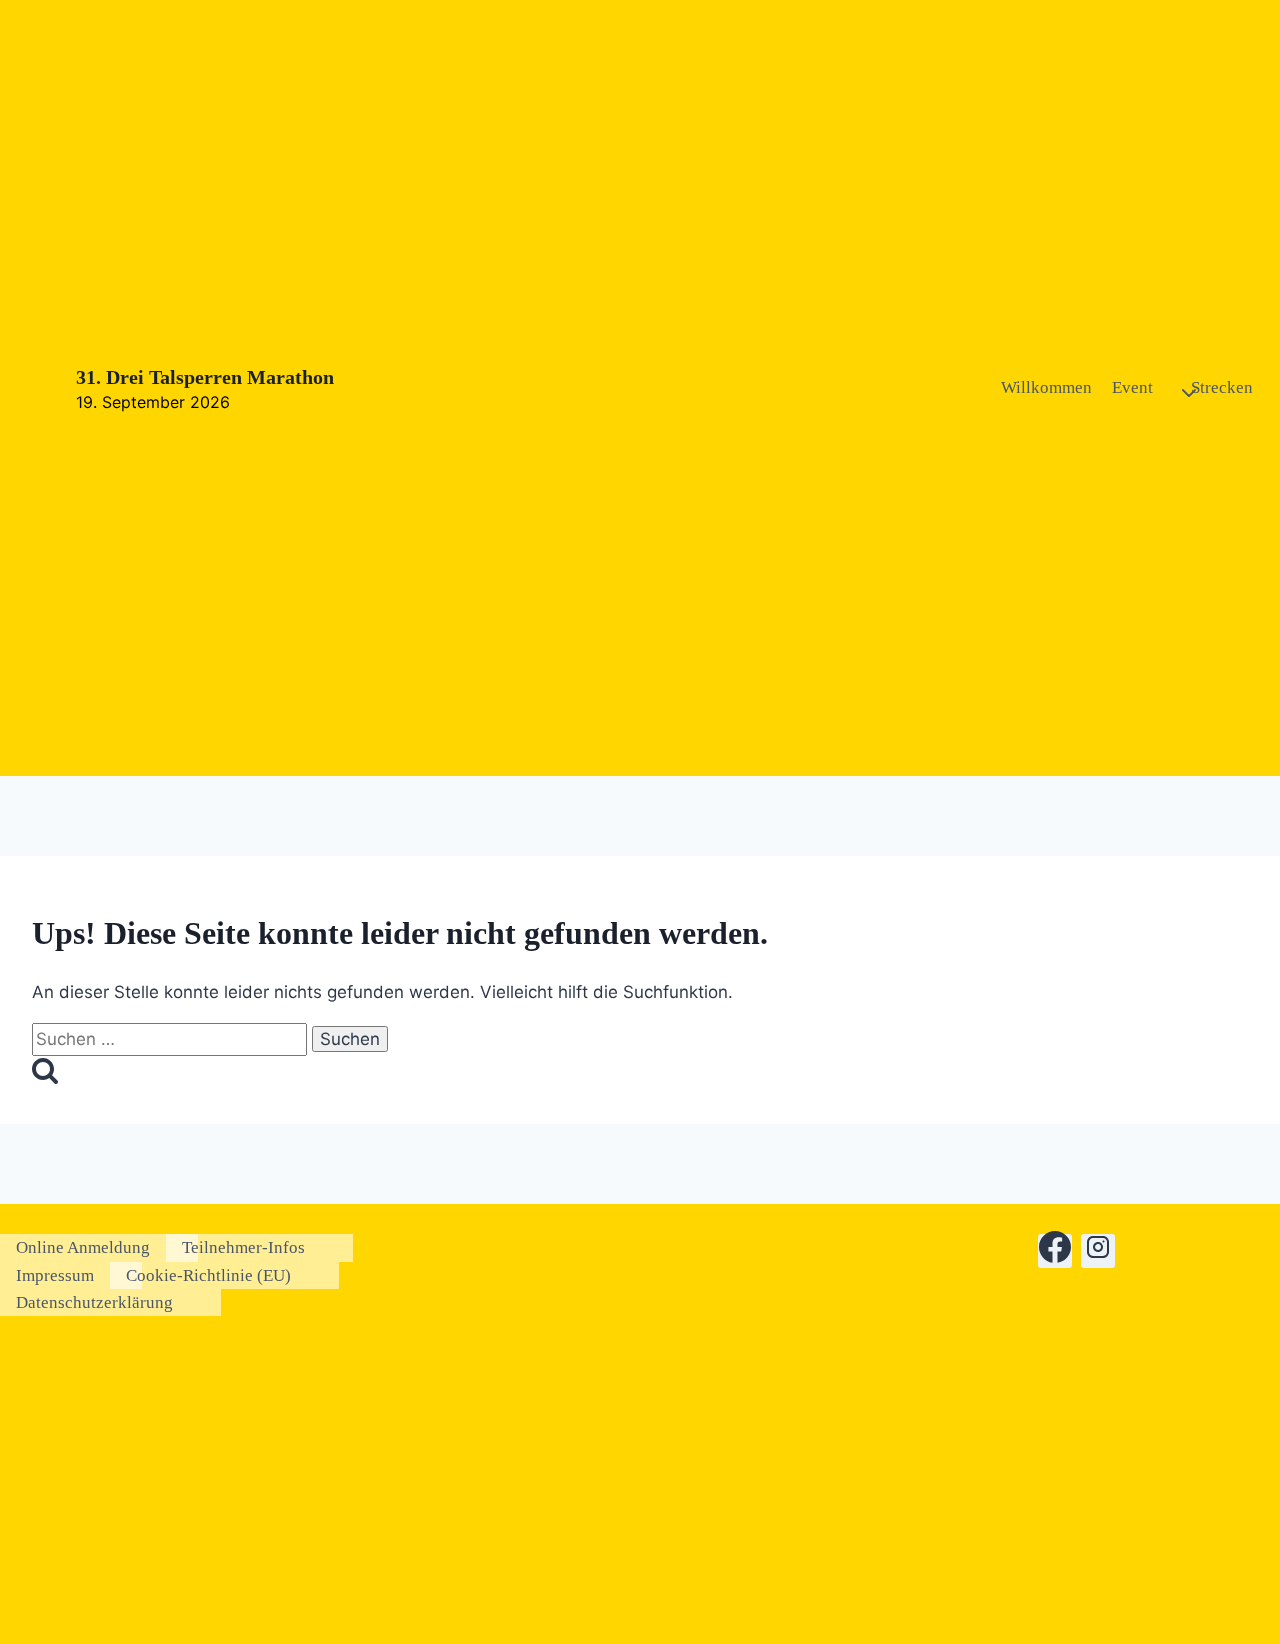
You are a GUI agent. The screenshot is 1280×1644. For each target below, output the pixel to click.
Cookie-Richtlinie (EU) (208, 1275)
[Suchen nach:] (172, 1039)
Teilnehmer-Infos (243, 1247)
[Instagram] (1098, 1251)
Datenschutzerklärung (94, 1302)
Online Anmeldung (83, 1247)
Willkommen (1046, 387)
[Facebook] (1055, 1251)
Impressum (55, 1275)
